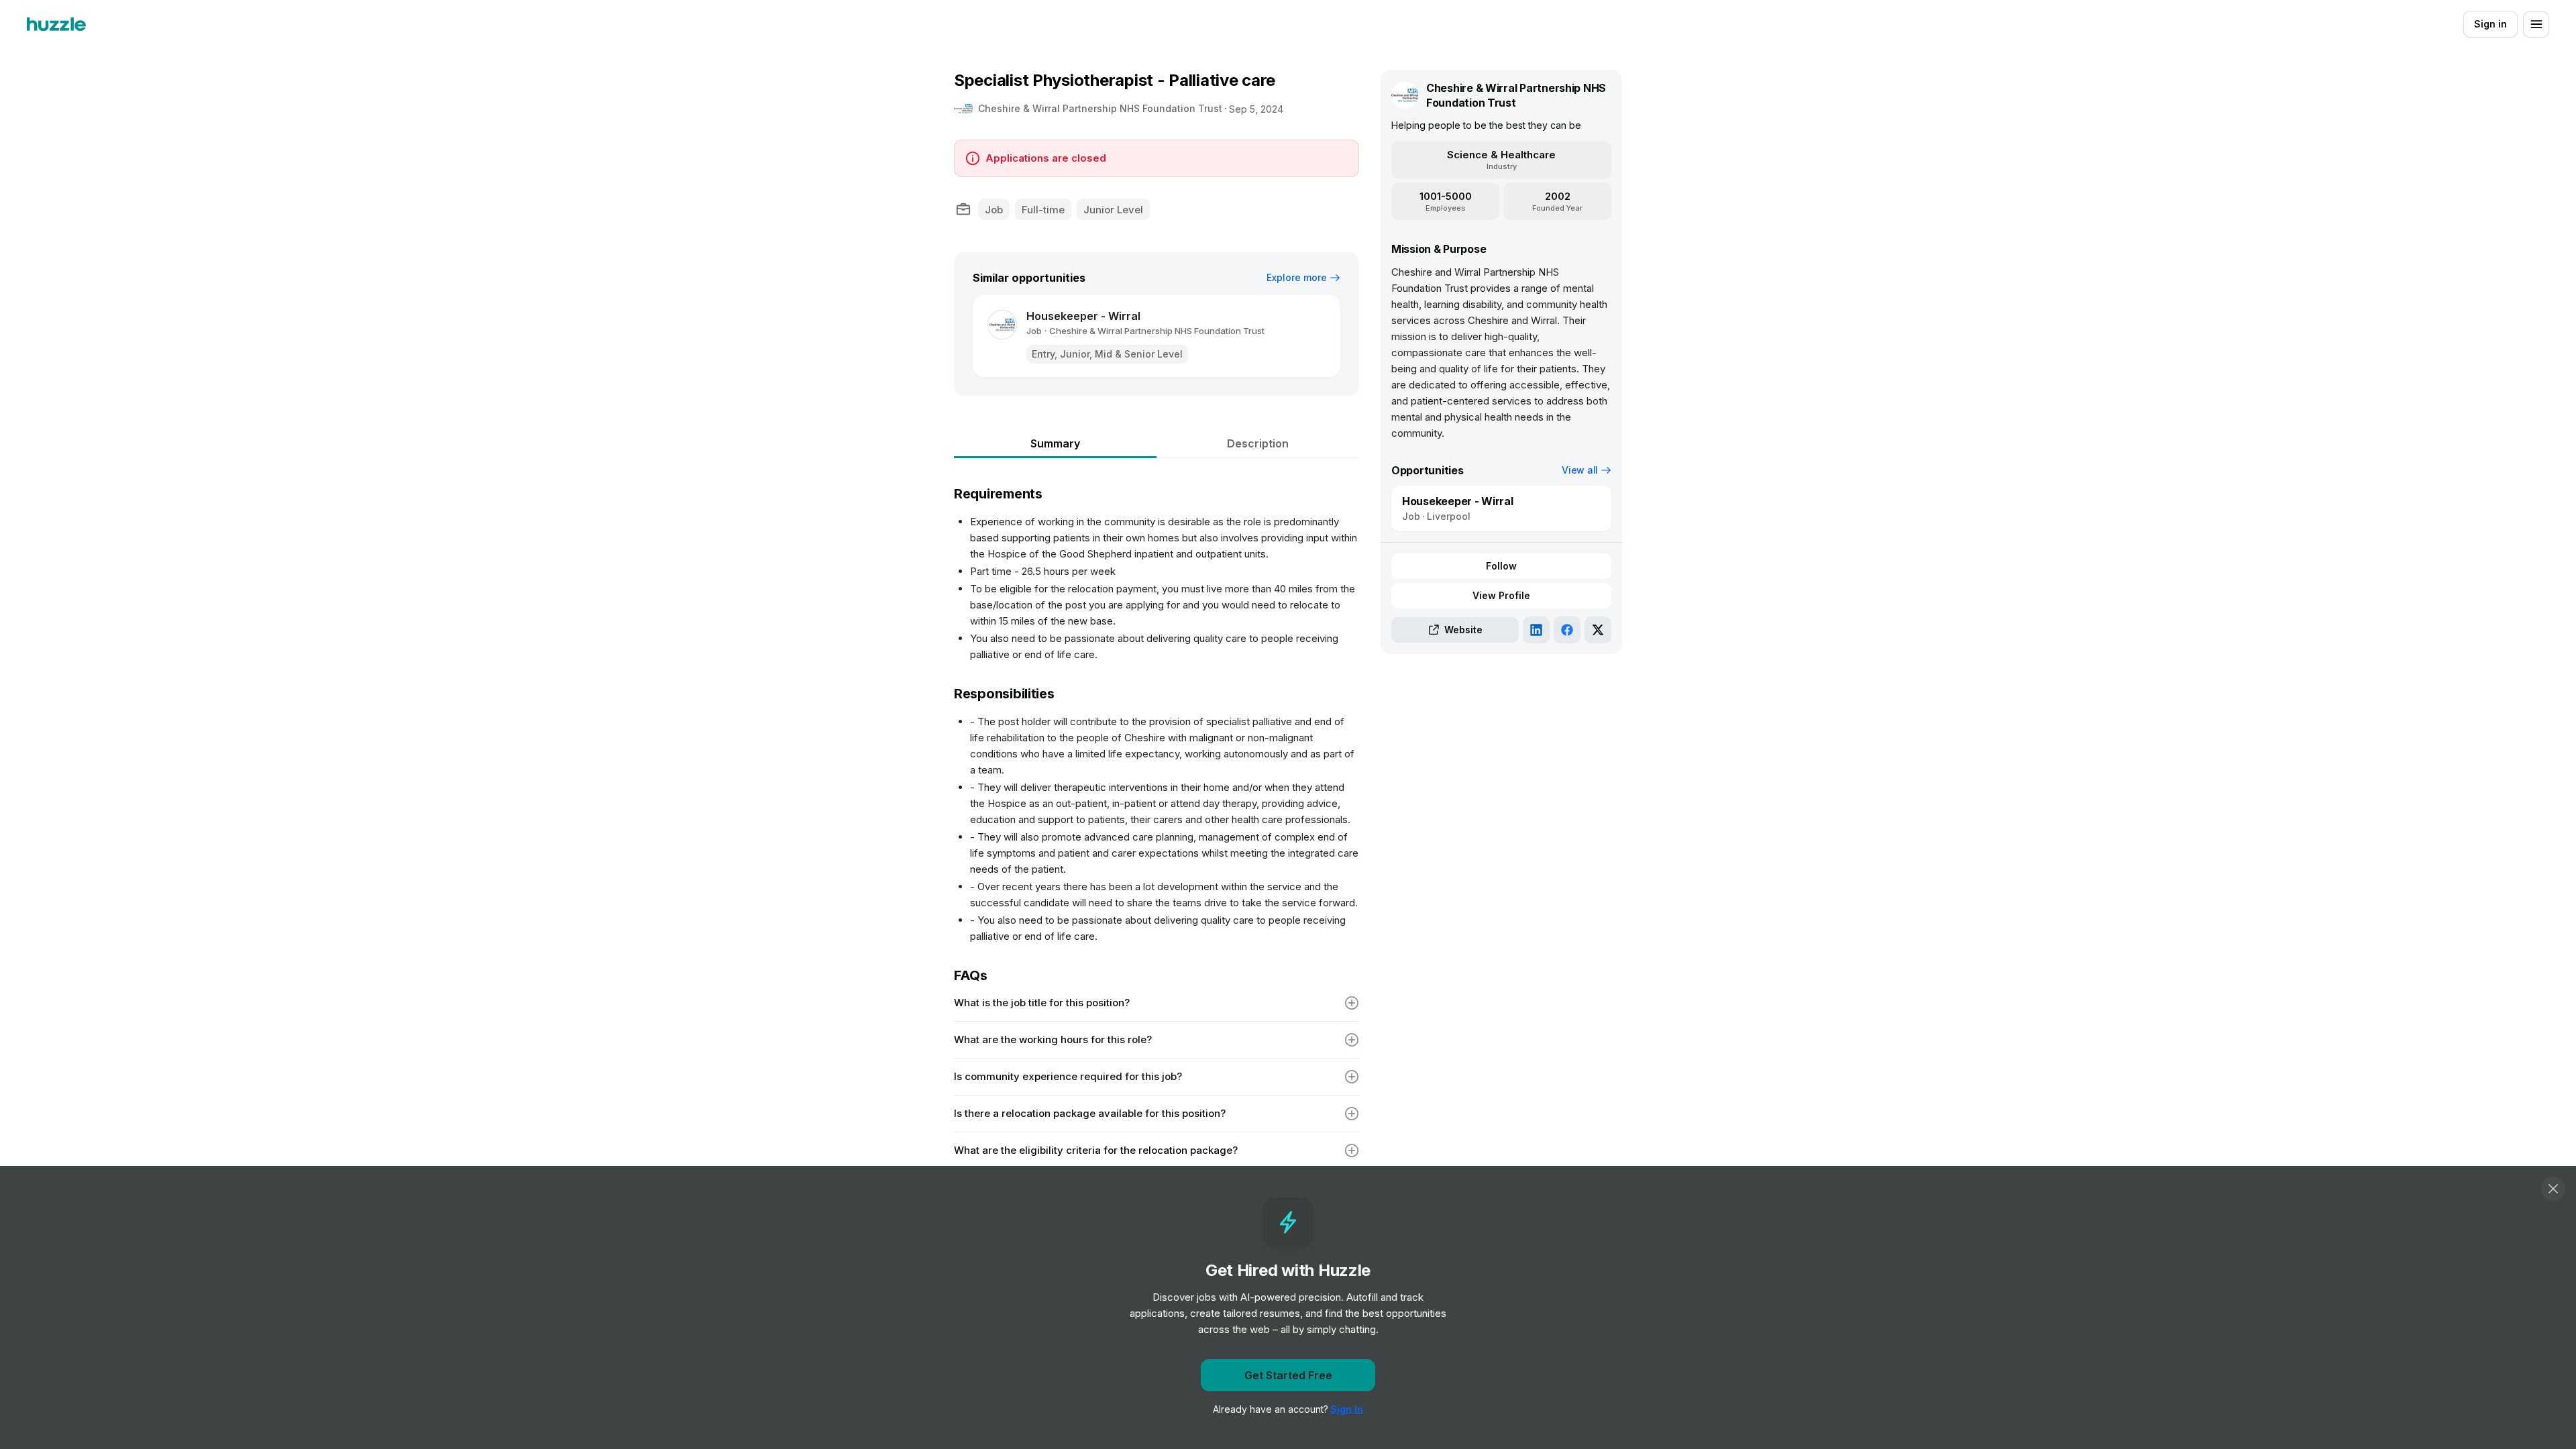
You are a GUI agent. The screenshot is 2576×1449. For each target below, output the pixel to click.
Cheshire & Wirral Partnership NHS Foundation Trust (1100, 108)
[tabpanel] (1157, 905)
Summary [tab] (1055, 443)
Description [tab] (1258, 443)
